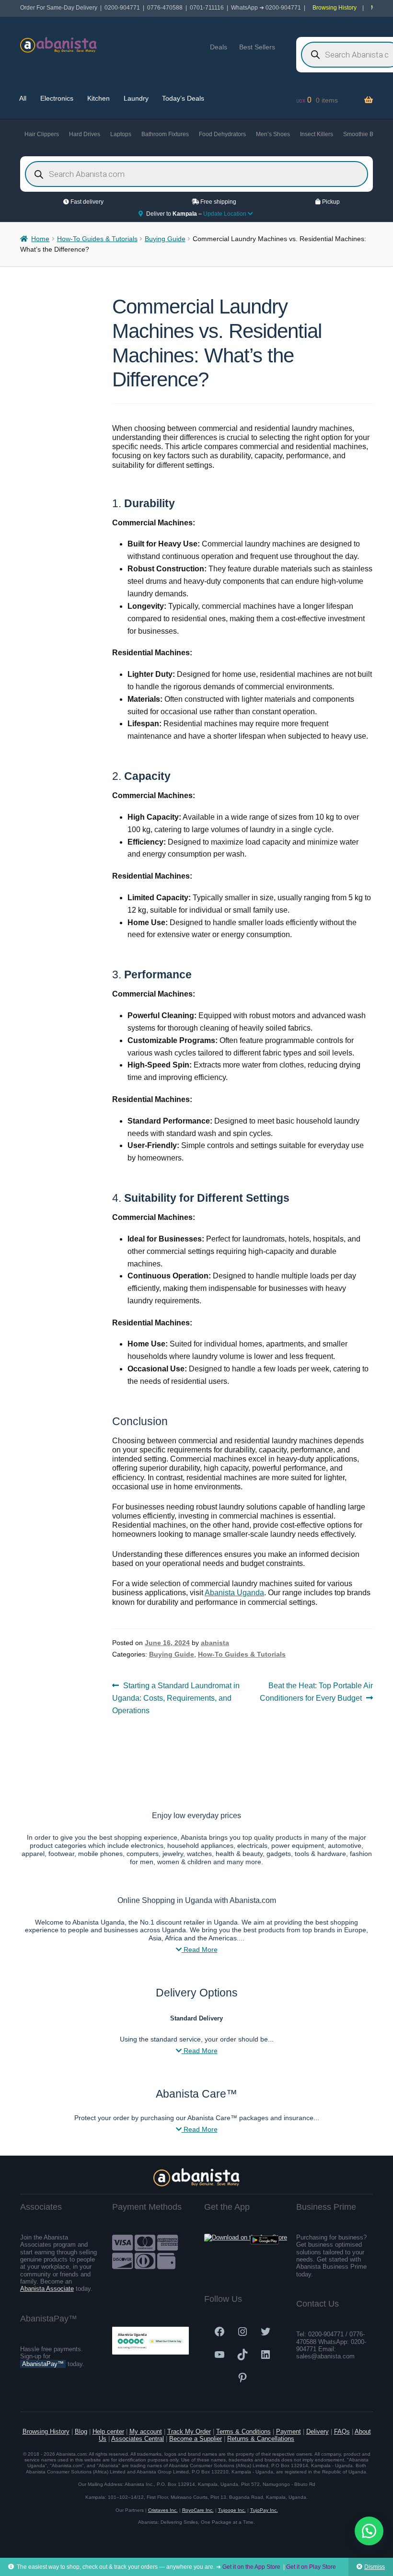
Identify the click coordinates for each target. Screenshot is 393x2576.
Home (40, 239)
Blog (81, 2431)
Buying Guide (165, 239)
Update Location (225, 214)
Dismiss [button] (375, 2567)
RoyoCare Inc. (198, 2510)
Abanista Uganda (234, 1593)
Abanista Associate (47, 2289)
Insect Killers (317, 134)
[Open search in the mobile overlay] (196, 174)
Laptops (121, 134)
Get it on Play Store (311, 2567)
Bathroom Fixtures (165, 134)
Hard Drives (85, 134)
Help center (108, 2431)
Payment (289, 2431)
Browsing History (335, 8)
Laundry (136, 98)
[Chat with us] (369, 2531)
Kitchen (98, 98)
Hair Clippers (42, 134)
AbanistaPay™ (43, 2364)
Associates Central (138, 2439)
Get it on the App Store (251, 2567)
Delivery (318, 2431)
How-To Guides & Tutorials (97, 239)
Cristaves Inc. (163, 2510)
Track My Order (189, 2431)
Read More (200, 1949)
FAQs (342, 2431)
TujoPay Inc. (264, 2510)
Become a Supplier (196, 2439)
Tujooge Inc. (232, 2510)
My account (146, 2431)
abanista (215, 1643)
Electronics (57, 98)
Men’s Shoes (273, 134)
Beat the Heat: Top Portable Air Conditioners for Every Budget (316, 1692)
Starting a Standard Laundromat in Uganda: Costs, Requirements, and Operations (176, 1698)
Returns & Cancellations (261, 2439)
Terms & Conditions (243, 2431)
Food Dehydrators (222, 134)
